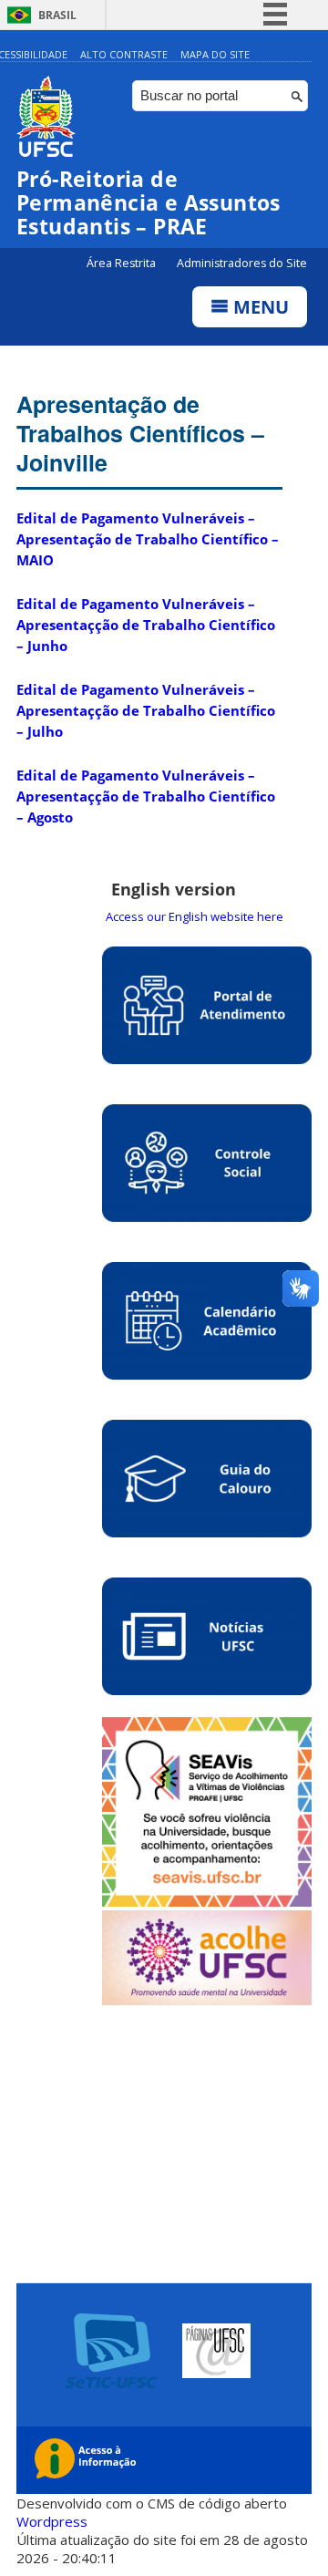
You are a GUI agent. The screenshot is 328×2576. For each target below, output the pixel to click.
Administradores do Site (242, 263)
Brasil (57, 15)
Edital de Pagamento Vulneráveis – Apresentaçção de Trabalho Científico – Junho (146, 625)
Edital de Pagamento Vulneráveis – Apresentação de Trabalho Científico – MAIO (148, 539)
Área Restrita (123, 263)
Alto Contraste (124, 54)
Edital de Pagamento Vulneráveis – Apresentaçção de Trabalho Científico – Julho (146, 710)
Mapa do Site (215, 54)
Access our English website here (195, 916)
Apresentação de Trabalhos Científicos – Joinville (140, 433)
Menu (259, 307)
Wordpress (52, 2521)
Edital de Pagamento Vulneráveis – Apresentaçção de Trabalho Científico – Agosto (146, 796)
